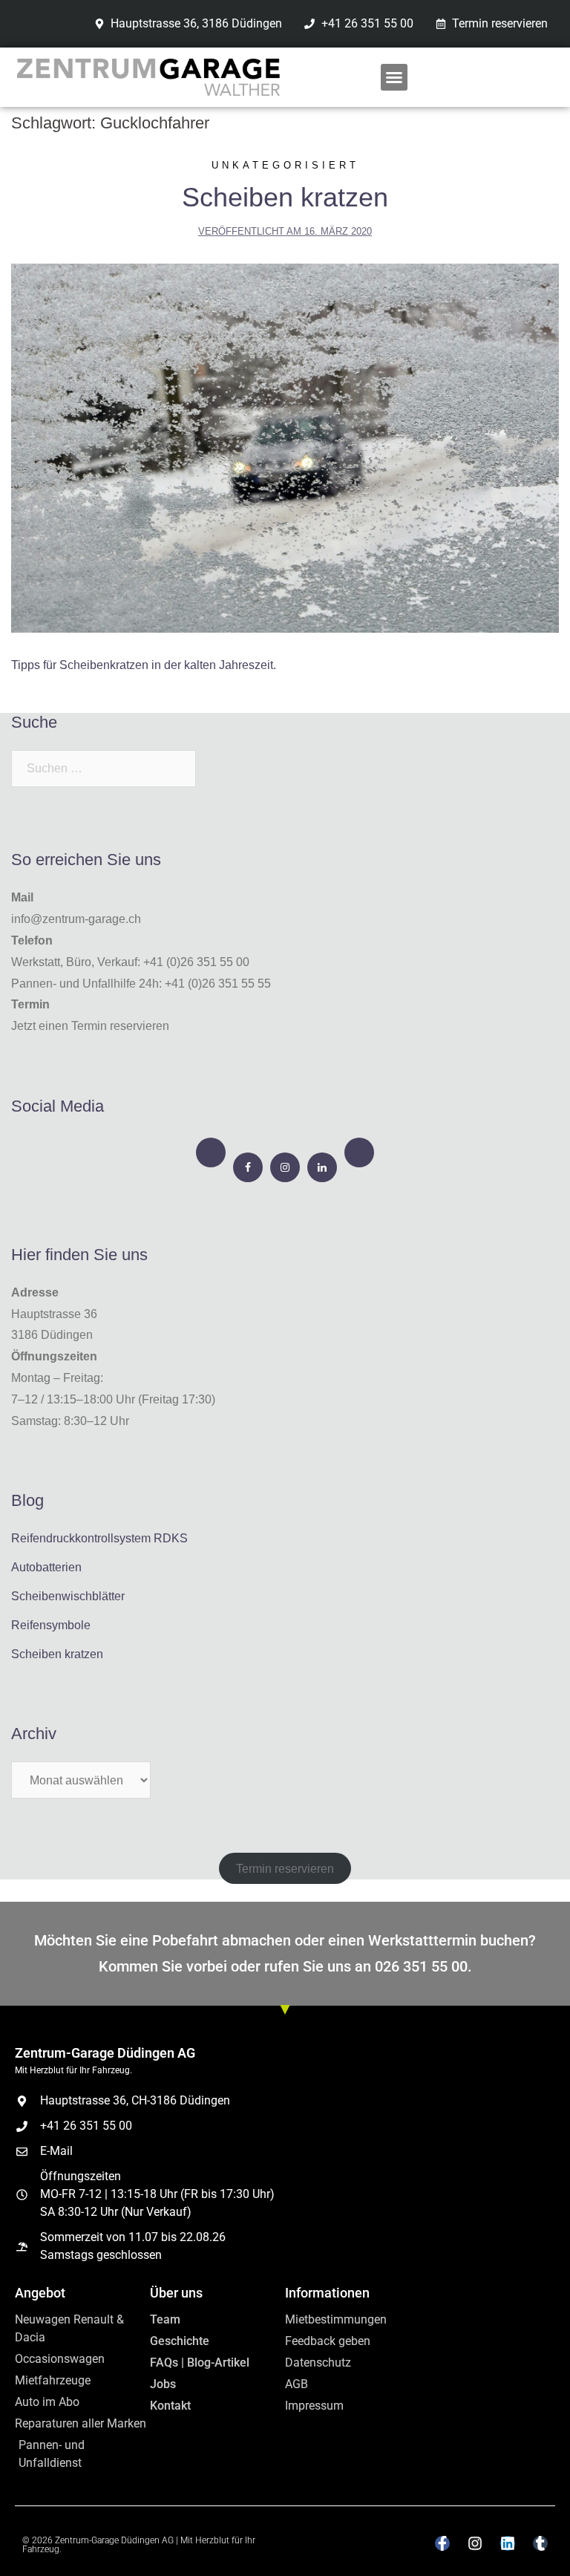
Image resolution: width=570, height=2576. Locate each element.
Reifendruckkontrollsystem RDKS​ (99, 1538)
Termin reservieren (285, 1868)
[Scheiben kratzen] (285, 447)
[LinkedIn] (322, 1167)
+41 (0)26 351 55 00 (196, 962)
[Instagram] (285, 1167)
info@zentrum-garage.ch (76, 919)
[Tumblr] (540, 2543)
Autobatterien (46, 1567)
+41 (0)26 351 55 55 (218, 984)
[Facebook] (248, 1167)
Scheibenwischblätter (68, 1596)
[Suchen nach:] (104, 769)
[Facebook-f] (442, 2543)
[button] (394, 77)
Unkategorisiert (285, 165)
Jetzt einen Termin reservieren (90, 1026)
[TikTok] (359, 1152)
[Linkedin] (508, 2543)
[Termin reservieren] (211, 1152)
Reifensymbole (51, 1625)
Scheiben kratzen (285, 197)
